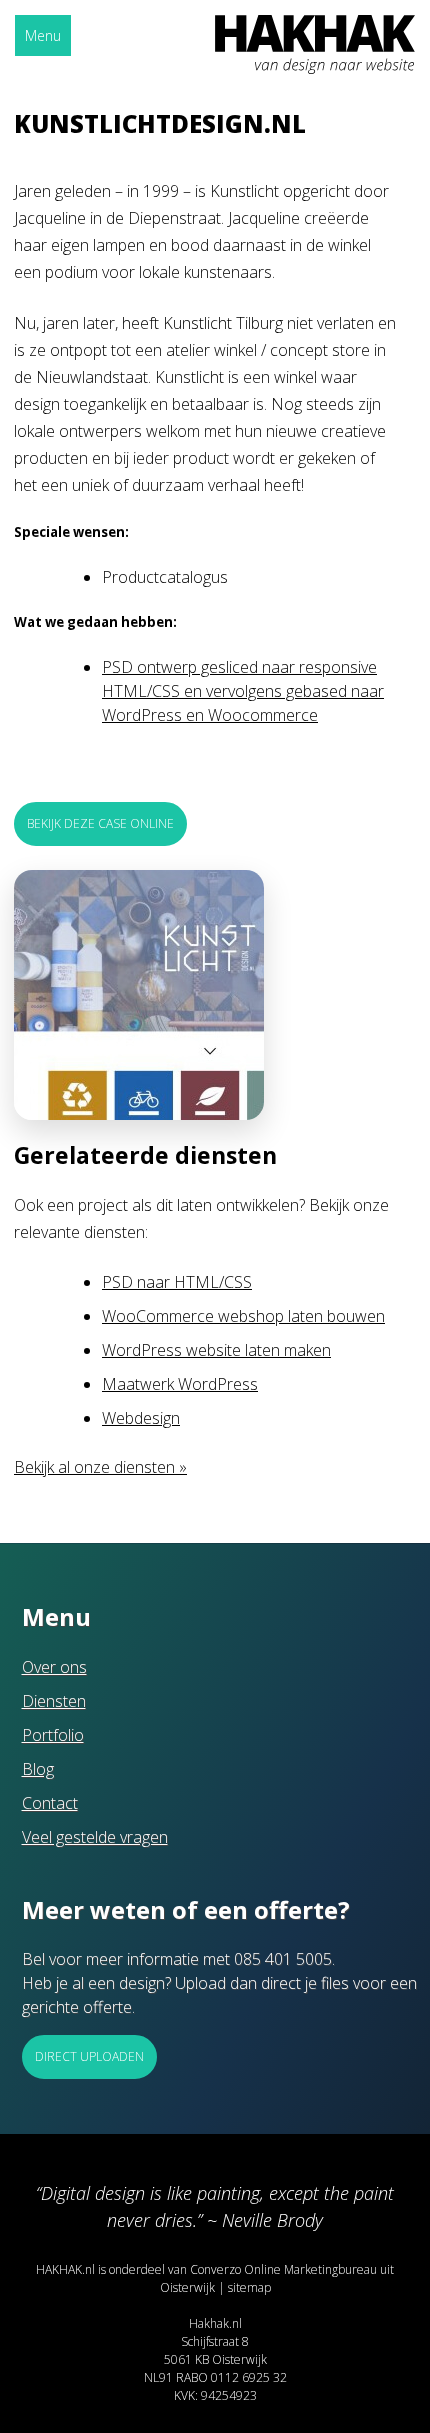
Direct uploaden (89, 2056)
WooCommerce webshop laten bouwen (243, 1316)
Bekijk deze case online (100, 823)
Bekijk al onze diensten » (100, 1467)
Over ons (54, 1667)
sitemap (249, 2287)
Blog (38, 1769)
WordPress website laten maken (216, 1350)
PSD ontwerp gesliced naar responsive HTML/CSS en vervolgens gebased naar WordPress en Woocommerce (243, 691)
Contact (50, 1803)
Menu (43, 35)
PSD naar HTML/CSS (177, 1282)
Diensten (54, 1701)
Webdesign (141, 1418)
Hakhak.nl (215, 2323)
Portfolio (53, 1735)
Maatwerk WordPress (180, 1384)
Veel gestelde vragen (95, 1837)
